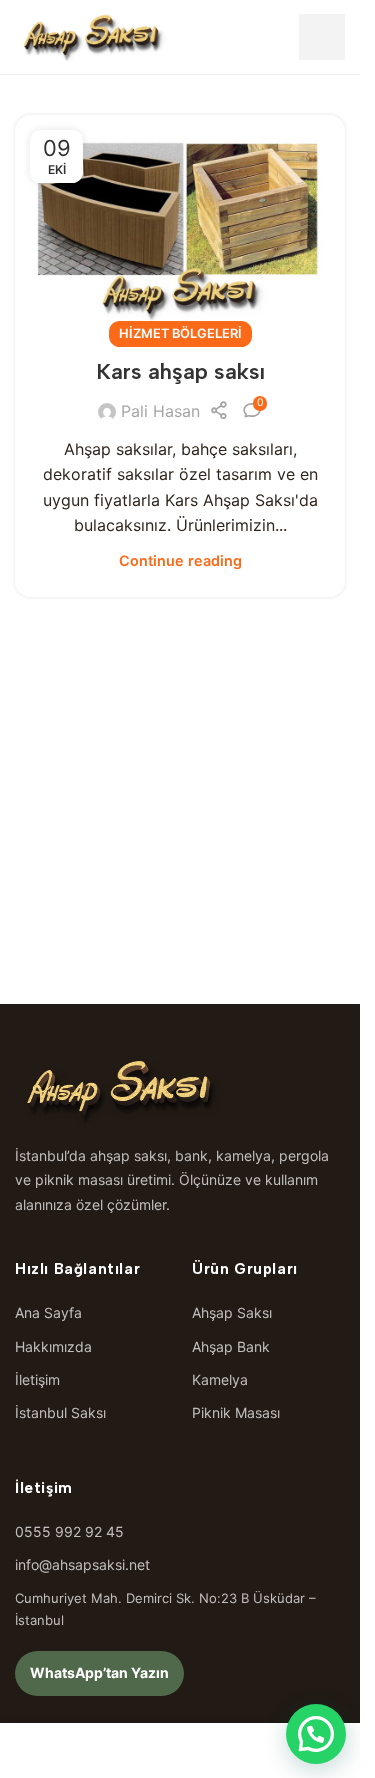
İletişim (37, 1379)
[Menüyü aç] (322, 37)
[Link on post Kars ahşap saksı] (180, 225)
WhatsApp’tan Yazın (99, 1672)
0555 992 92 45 (69, 1531)
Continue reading (180, 560)
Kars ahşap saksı (180, 371)
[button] (316, 1734)
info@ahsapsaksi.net (82, 1564)
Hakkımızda (53, 1346)
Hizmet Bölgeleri (180, 333)
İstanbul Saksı (60, 1412)
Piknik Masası (236, 1412)
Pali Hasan (160, 411)
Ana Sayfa (48, 1312)
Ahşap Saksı (232, 1312)
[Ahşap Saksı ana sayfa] (92, 37)
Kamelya (220, 1379)
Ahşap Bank (231, 1346)
